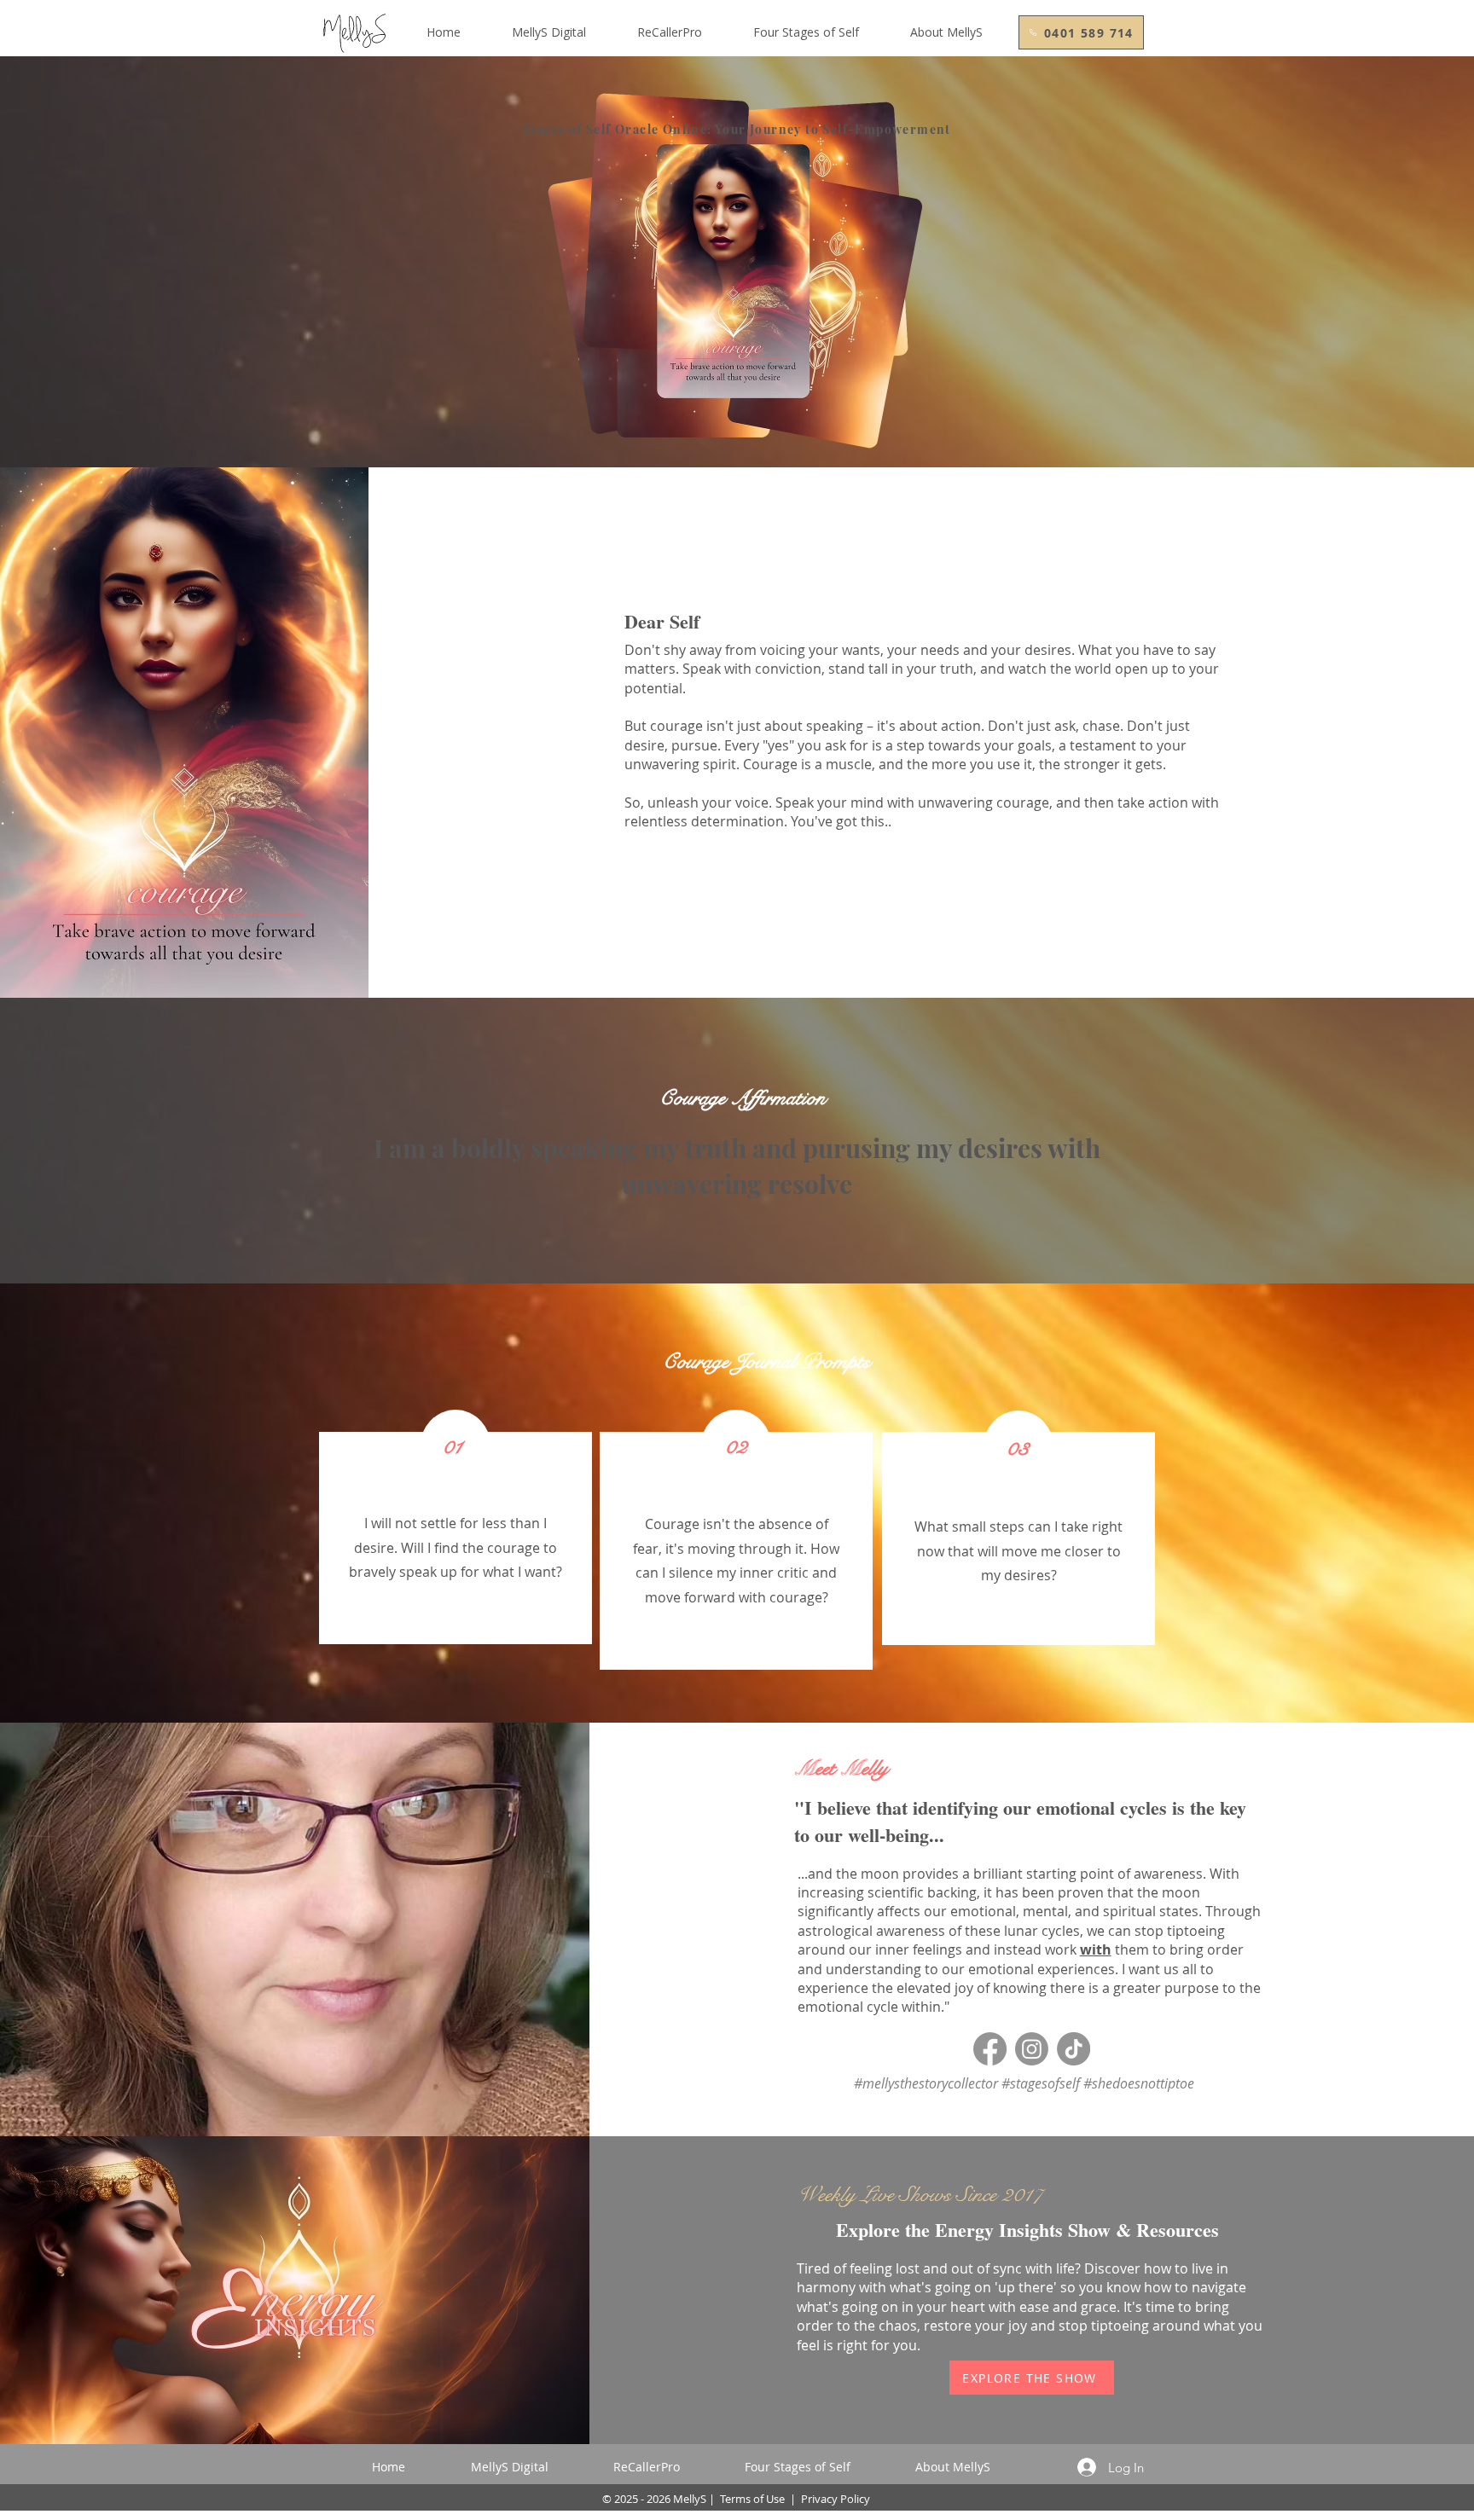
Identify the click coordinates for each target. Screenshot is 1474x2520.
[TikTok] (1074, 2049)
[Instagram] (1032, 2049)
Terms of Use (752, 2499)
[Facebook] (990, 2049)
